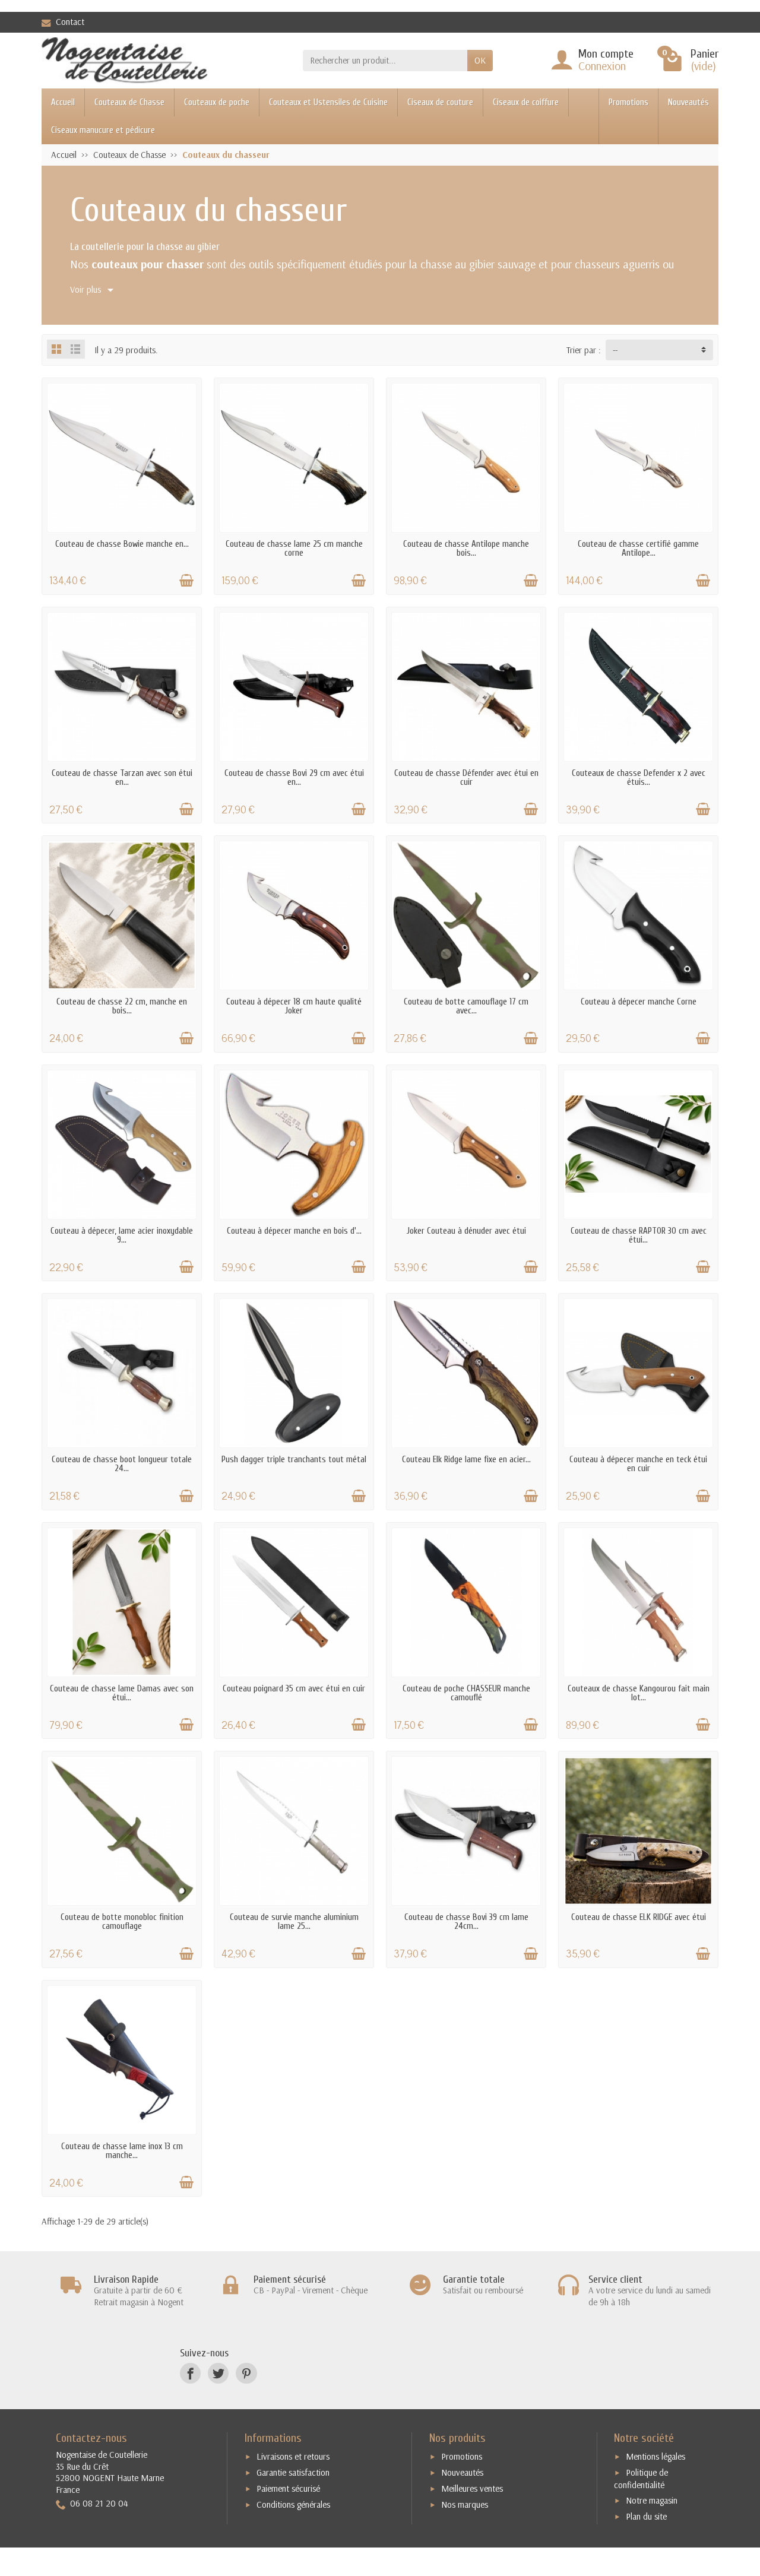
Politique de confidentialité (641, 2479)
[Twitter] (218, 2373)
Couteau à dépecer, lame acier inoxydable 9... (122, 1235)
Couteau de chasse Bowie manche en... (122, 544)
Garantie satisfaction (293, 2472)
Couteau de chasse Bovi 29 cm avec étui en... (294, 778)
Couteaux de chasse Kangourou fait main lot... (639, 1693)
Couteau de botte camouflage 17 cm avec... (466, 1006)
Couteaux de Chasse (129, 102)
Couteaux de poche (217, 102)
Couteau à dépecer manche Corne (639, 1002)
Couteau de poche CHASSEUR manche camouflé (466, 1693)
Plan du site (646, 2516)
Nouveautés (688, 102)
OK (480, 60)
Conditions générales (293, 2504)
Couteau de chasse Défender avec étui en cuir (466, 778)
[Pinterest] (246, 2373)
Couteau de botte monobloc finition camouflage (122, 1922)
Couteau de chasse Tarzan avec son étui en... (122, 778)
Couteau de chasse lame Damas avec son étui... (122, 1693)
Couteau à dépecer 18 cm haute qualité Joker (294, 1006)
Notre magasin (652, 2500)
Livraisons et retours (293, 2456)
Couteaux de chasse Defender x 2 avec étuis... (639, 778)
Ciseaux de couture (440, 102)
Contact (70, 22)
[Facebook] (190, 2373)
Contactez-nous (91, 2438)
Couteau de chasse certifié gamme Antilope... (638, 549)
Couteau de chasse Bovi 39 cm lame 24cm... (466, 1922)
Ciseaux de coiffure (526, 102)
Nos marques (465, 2504)
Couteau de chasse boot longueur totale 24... (122, 1464)
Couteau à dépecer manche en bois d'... (294, 1231)
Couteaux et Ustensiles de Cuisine (328, 102)
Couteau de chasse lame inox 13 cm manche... (122, 2151)
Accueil (63, 102)
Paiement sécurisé (288, 2488)
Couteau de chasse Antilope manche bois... (466, 549)
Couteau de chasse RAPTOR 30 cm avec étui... (639, 1235)
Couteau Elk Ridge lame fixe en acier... (466, 1460)
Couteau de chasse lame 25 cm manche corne (294, 549)
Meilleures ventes (472, 2488)
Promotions (628, 102)
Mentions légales (655, 2456)
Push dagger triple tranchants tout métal (294, 1460)
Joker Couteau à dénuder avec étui (466, 1231)
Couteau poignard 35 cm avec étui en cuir (294, 1689)
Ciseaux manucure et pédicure (103, 130)
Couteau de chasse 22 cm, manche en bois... (122, 1006)
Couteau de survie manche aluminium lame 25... (294, 1922)
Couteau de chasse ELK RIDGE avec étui (639, 1917)
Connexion (602, 66)
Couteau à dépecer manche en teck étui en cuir (638, 1464)
